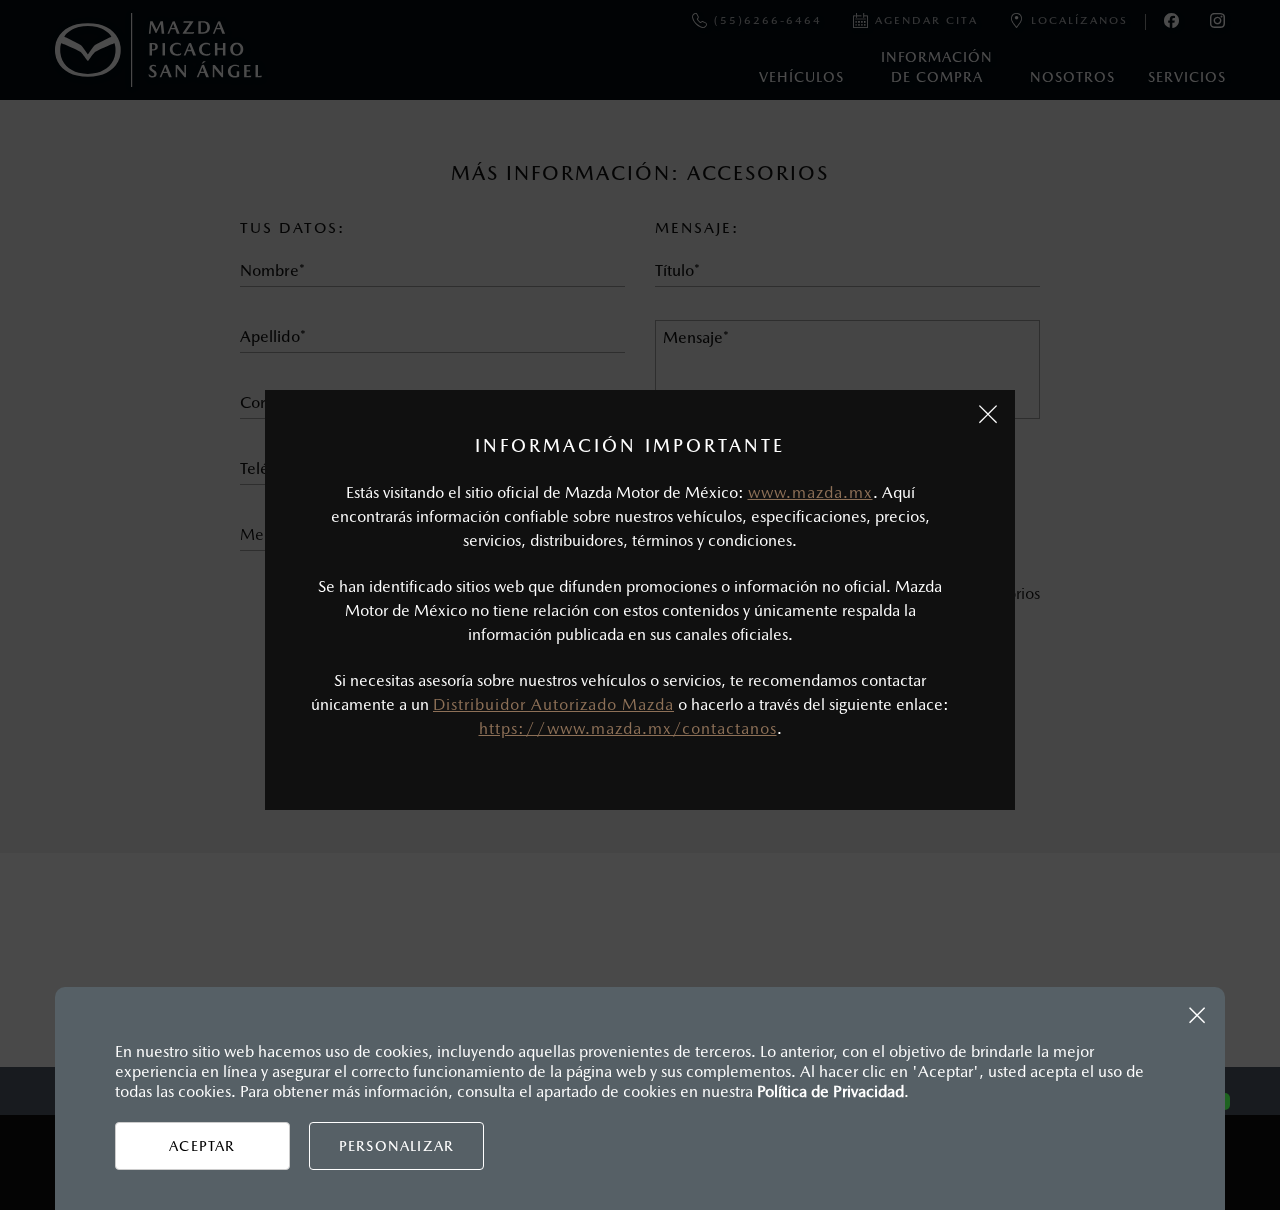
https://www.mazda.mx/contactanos (628, 728)
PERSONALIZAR (396, 1146)
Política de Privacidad (830, 1091)
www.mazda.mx (810, 492)
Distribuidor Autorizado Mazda (553, 704)
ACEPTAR (202, 1146)
